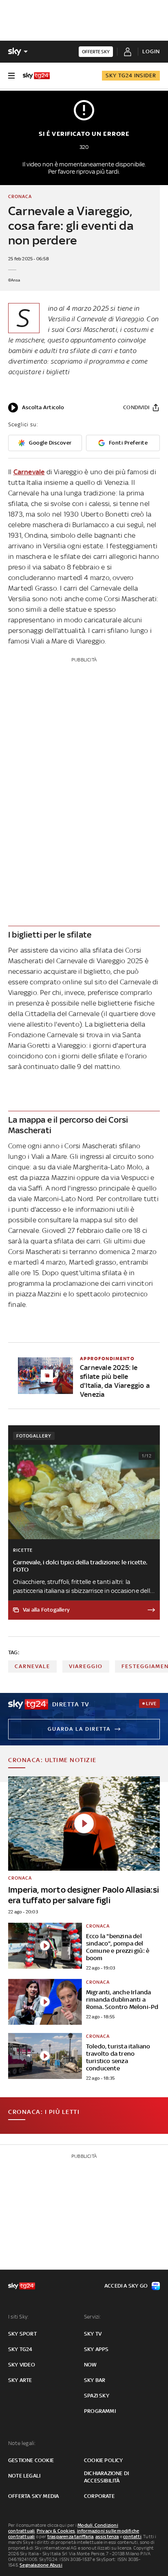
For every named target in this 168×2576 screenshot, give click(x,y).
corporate (99, 2496)
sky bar (95, 2380)
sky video (22, 2365)
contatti (132, 2537)
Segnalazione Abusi (41, 2565)
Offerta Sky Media (33, 2496)
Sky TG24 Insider (131, 75)
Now (91, 2365)
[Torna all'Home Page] (36, 76)
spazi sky (97, 2396)
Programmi (100, 2411)
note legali (24, 2476)
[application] (36, 408)
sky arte (20, 2380)
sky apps (96, 2349)
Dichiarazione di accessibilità (106, 2477)
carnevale (32, 1666)
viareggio (86, 1666)
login (151, 51)
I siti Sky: (18, 2317)
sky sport (22, 2334)
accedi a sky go (126, 2286)
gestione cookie (31, 2460)
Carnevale (29, 472)
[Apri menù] (11, 76)
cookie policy (104, 2460)
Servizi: (93, 2317)
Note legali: (22, 2443)
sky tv (93, 2334)
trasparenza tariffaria (70, 2537)
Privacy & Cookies (56, 2531)
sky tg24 (20, 2349)
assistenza (107, 2537)
